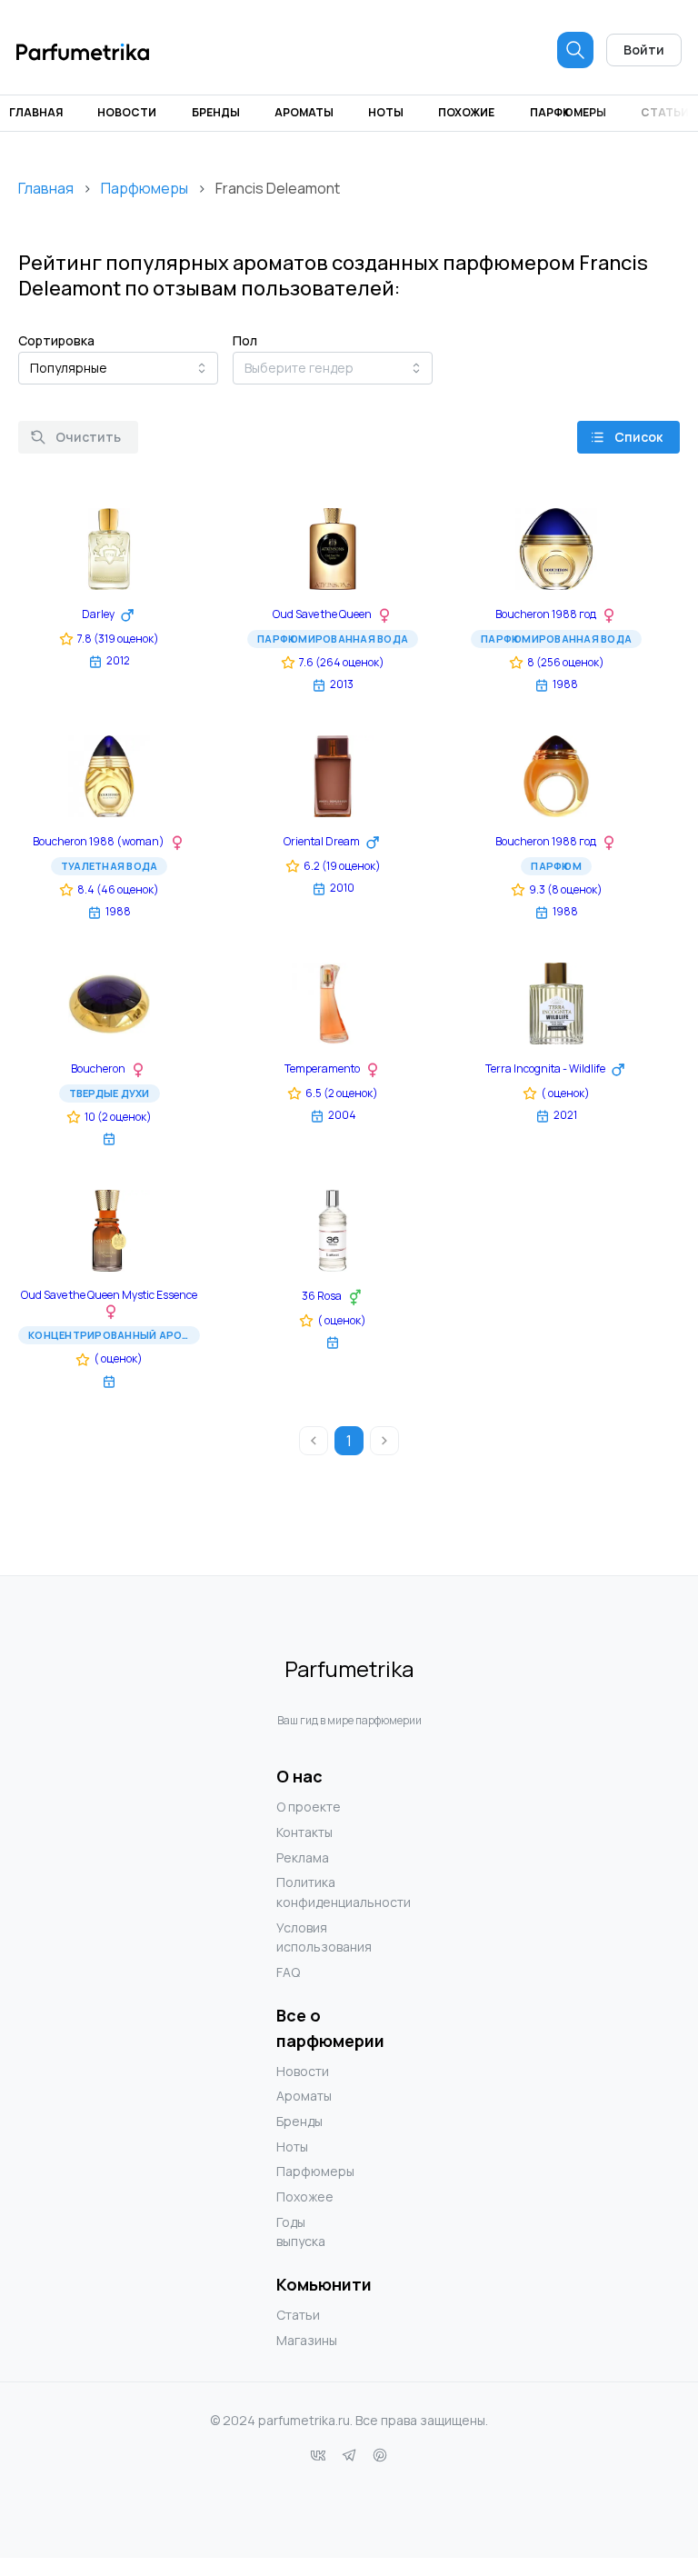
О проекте (309, 1807)
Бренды (216, 112)
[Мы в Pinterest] (380, 2455)
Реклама (303, 1857)
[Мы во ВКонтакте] (318, 2455)
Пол (245, 340)
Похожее (305, 2197)
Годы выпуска (301, 2232)
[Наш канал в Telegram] (349, 2455)
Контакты (304, 1832)
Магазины (307, 2340)
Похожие (466, 112)
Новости (127, 112)
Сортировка (56, 340)
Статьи (665, 112)
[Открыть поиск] (575, 50)
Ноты (386, 112)
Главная (36, 112)
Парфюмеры (568, 112)
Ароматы (304, 112)
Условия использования (313, 1937)
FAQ (288, 1972)
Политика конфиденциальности (313, 1892)
